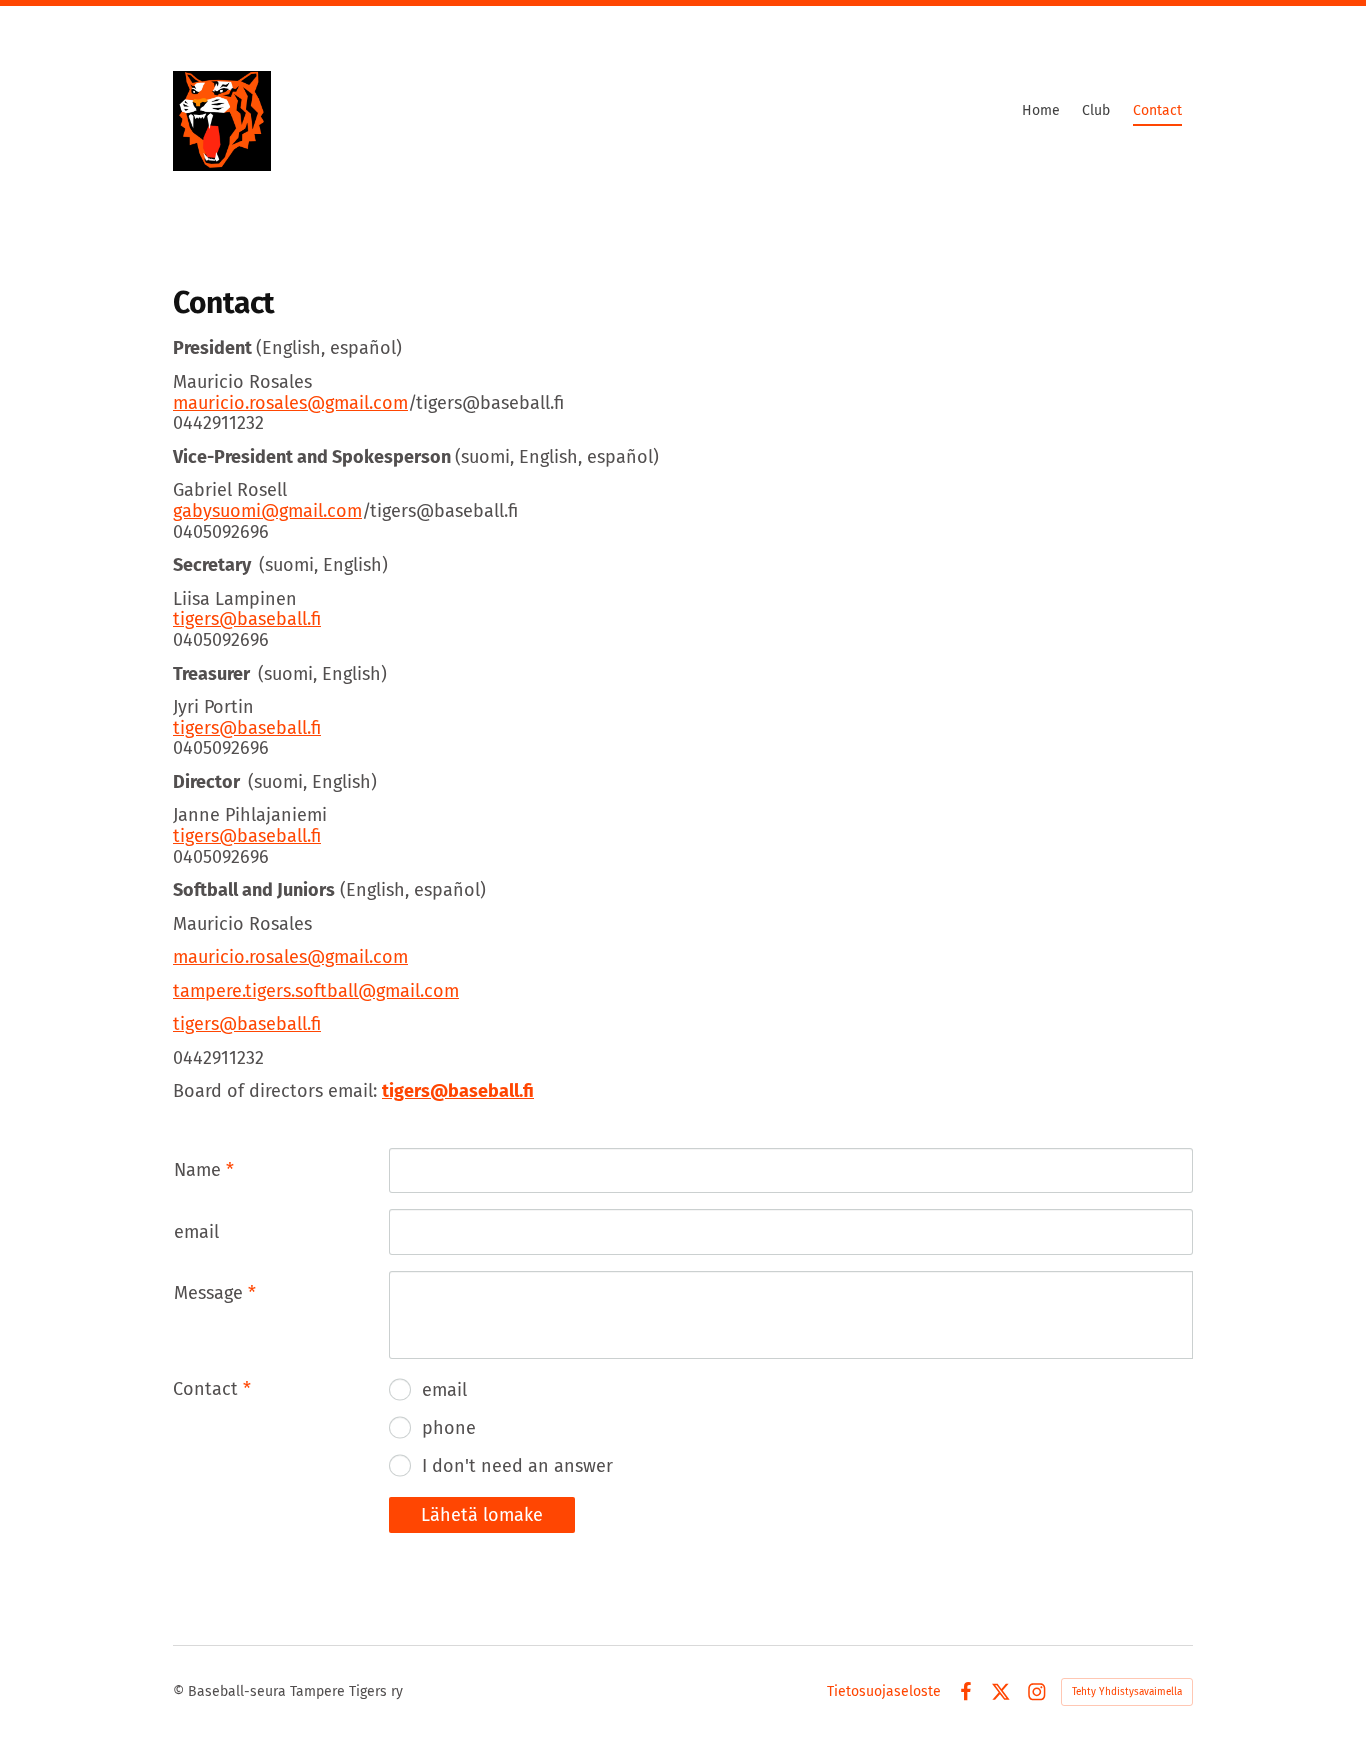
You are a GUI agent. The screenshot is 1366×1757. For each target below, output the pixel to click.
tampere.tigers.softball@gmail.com (316, 991)
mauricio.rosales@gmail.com (290, 403)
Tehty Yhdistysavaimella (1127, 1692)
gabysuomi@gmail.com (267, 511)
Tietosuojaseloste (884, 1692)
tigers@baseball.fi (247, 619)
